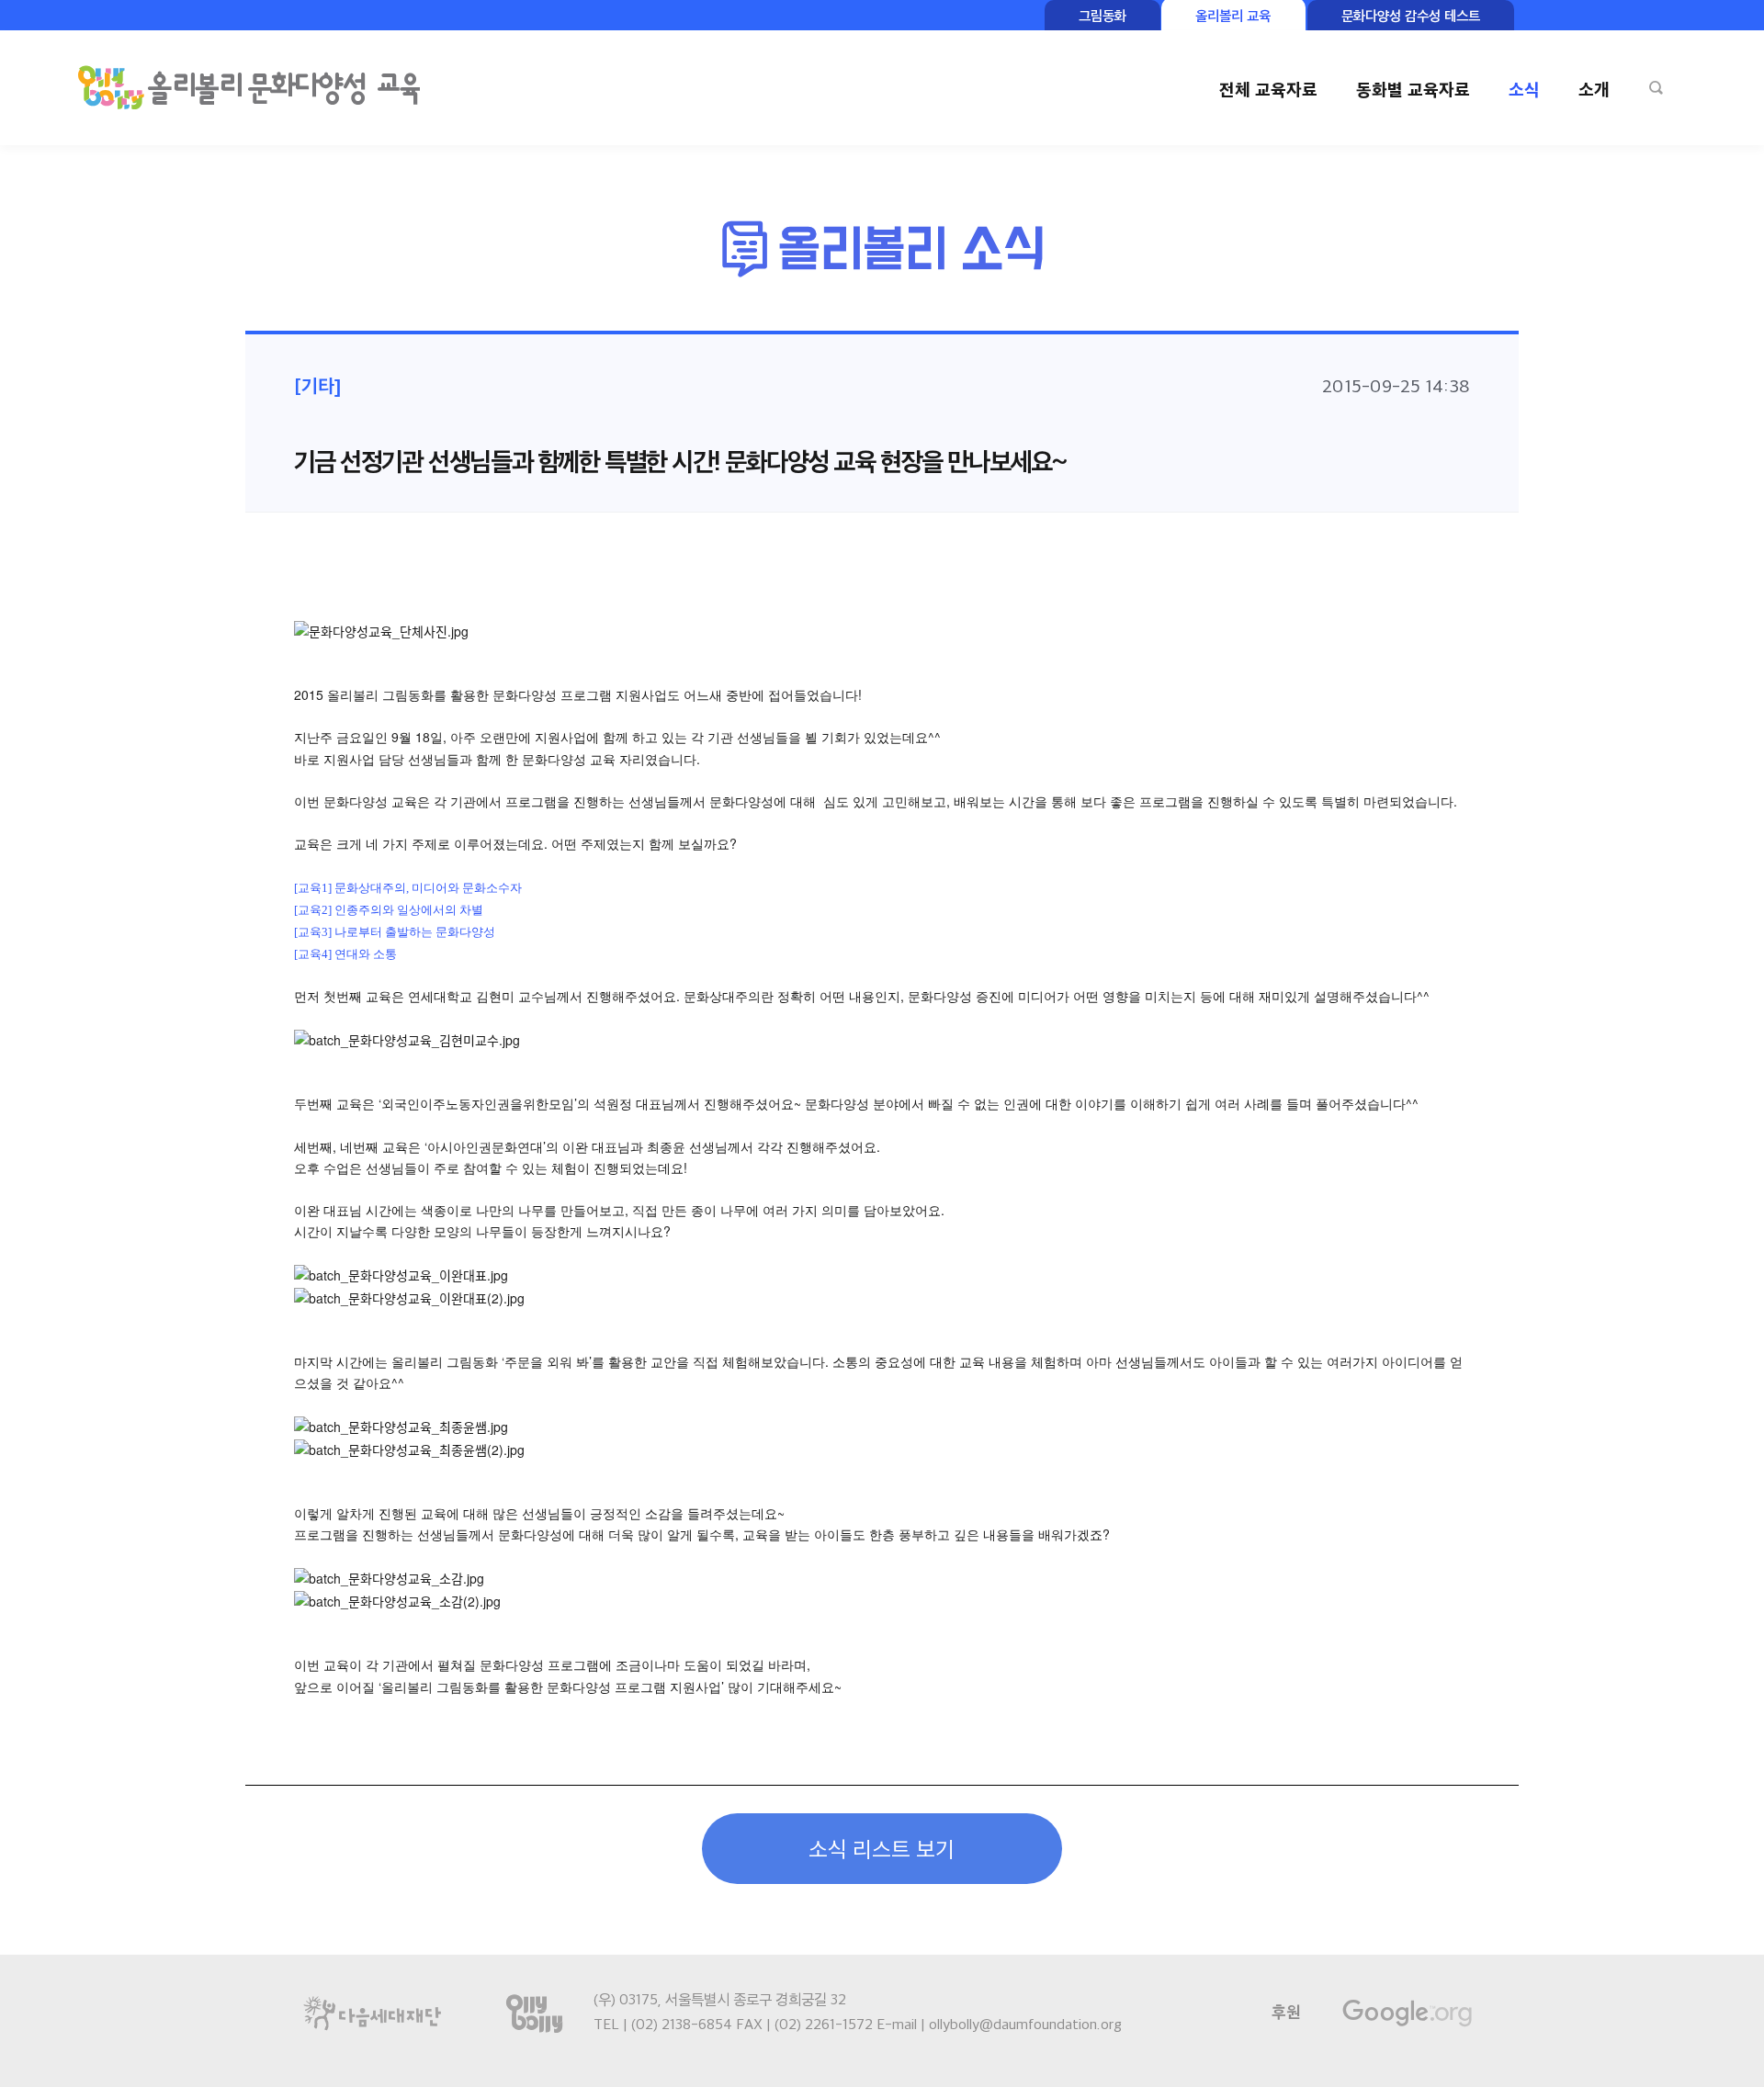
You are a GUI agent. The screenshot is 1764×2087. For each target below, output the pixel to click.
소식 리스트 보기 (882, 1848)
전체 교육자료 (1268, 89)
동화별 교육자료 (1413, 89)
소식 (1524, 89)
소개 (1594, 89)
